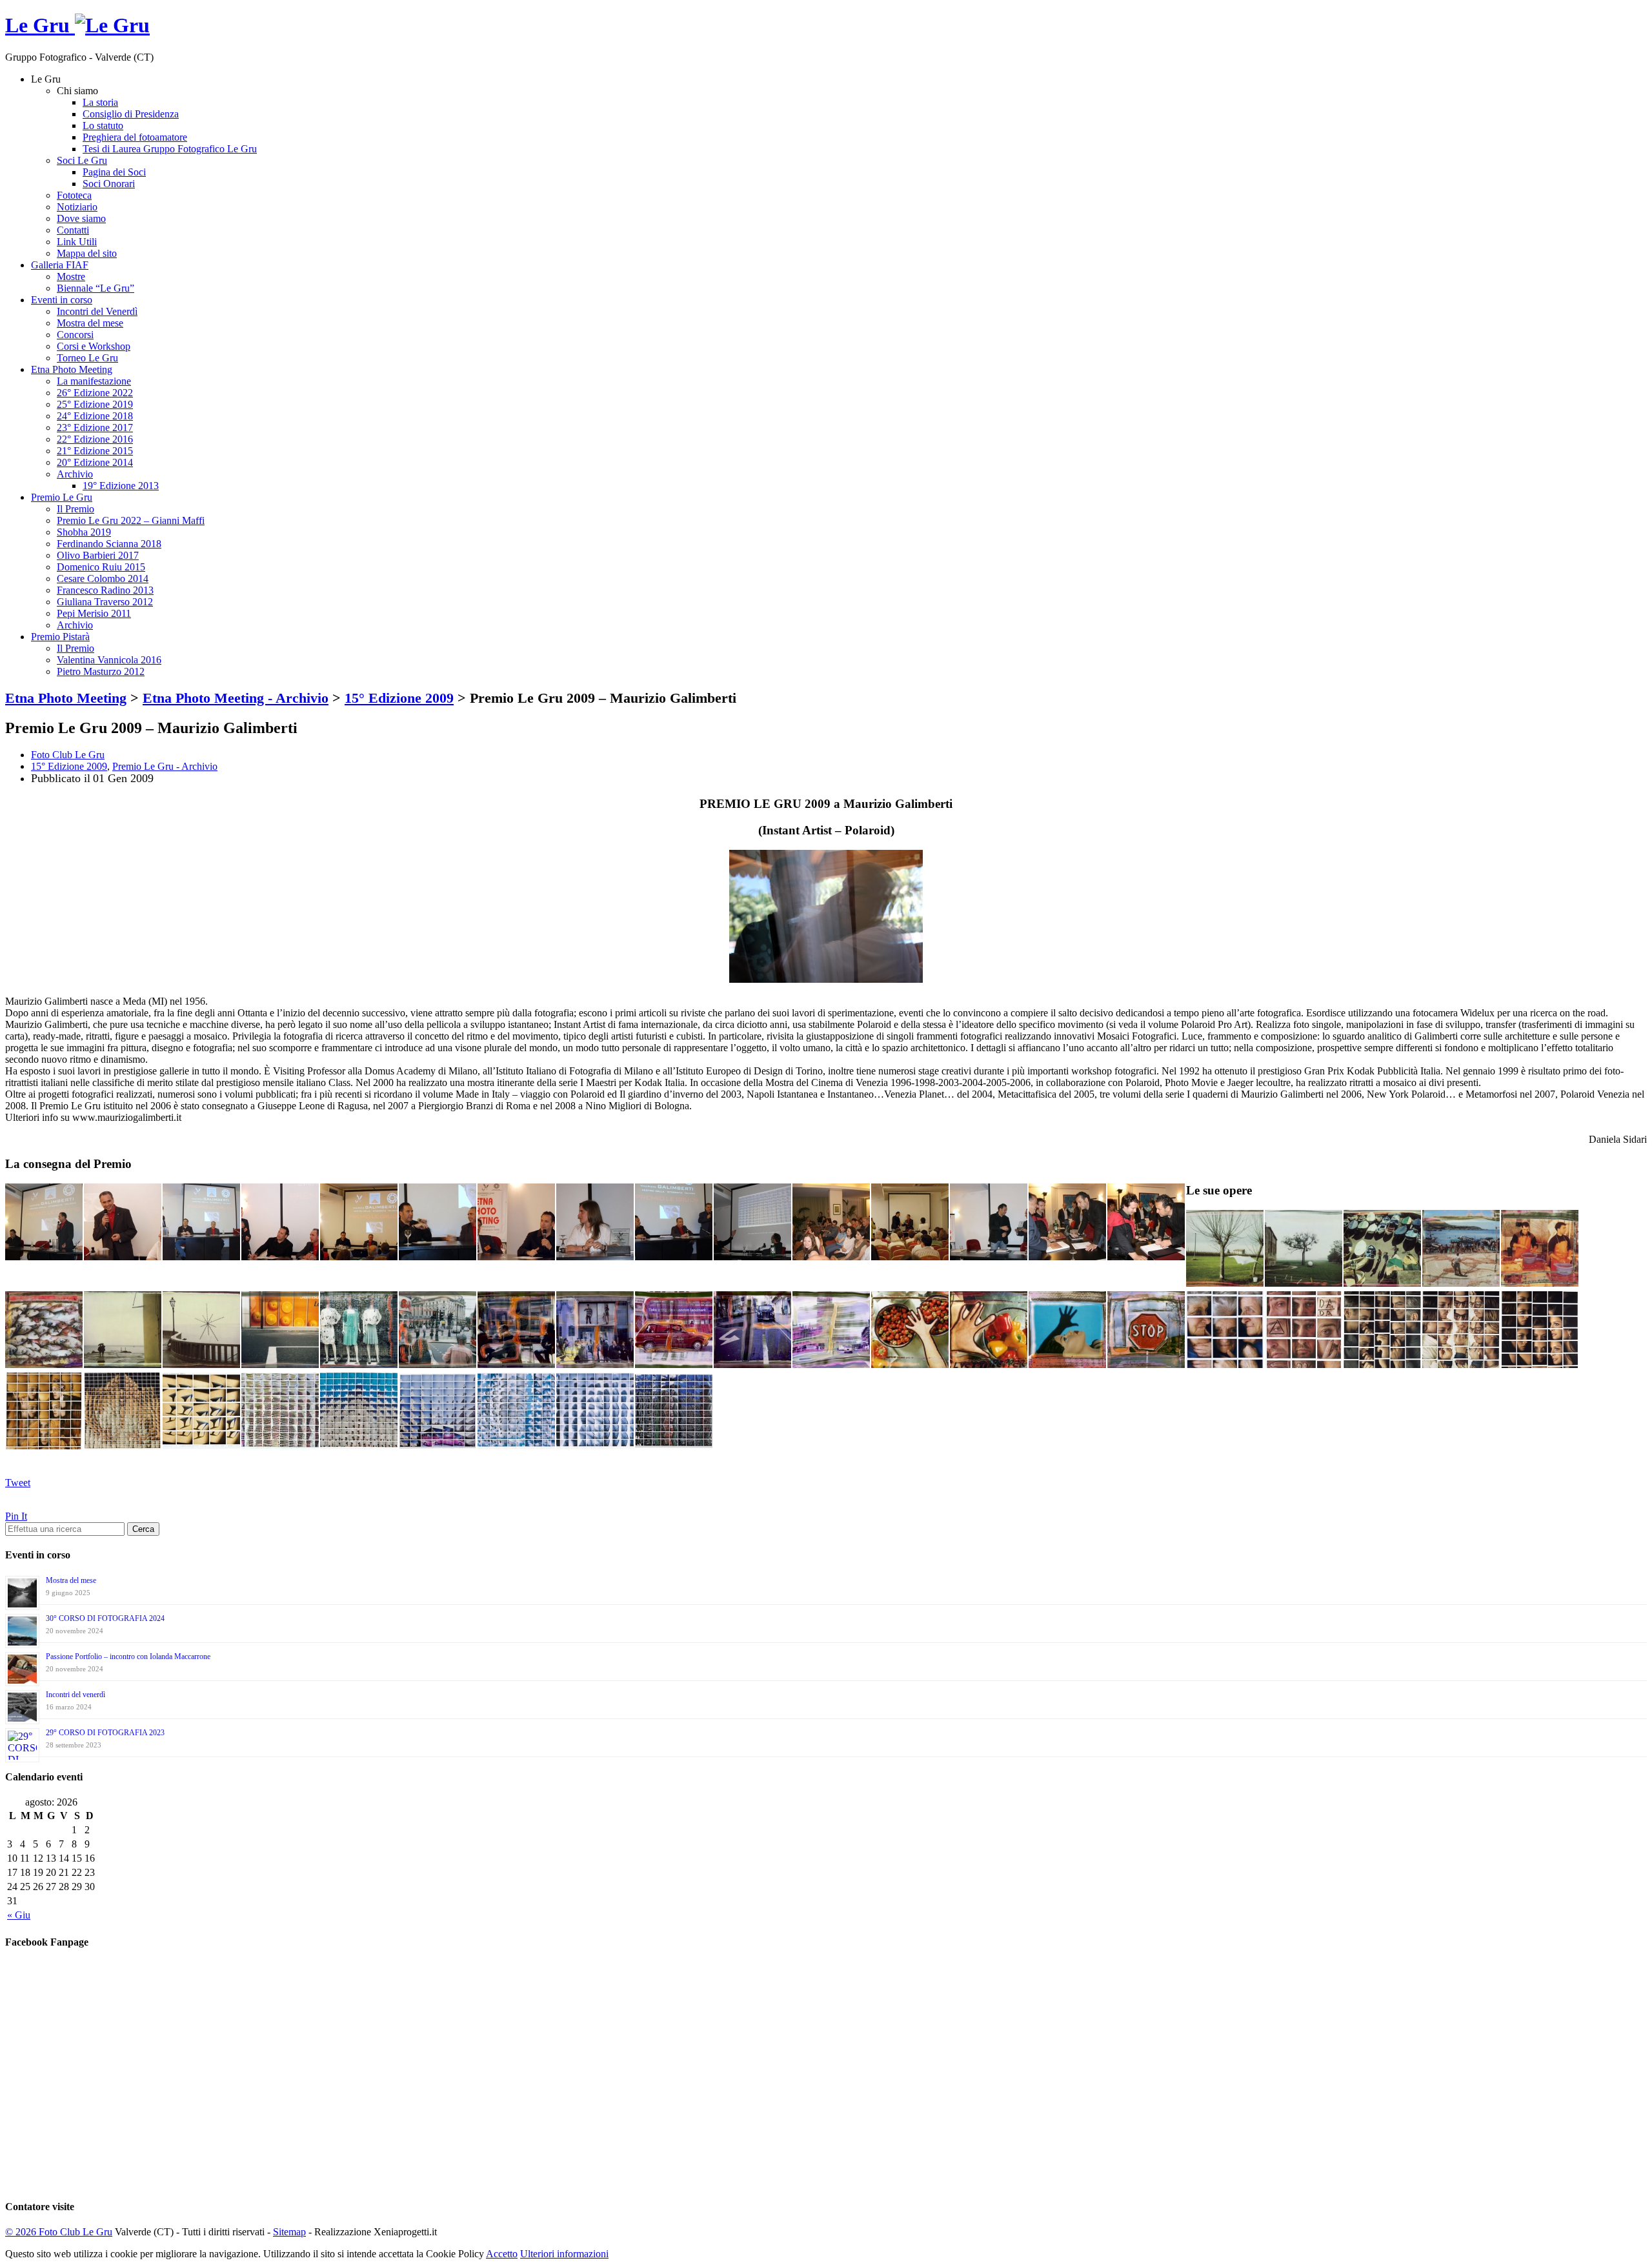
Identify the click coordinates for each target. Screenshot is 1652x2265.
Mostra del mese (90, 323)
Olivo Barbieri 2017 (98, 555)
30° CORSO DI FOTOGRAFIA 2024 (105, 1618)
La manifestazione (94, 381)
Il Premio (76, 509)
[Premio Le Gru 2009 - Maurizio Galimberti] (826, 979)
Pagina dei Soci (114, 172)
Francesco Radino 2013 (105, 590)
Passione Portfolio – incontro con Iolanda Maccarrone (128, 1656)
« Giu (19, 1915)
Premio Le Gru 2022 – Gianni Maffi (131, 520)
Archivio (75, 474)
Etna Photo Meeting (72, 369)
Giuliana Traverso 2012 (105, 602)
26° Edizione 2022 (95, 393)
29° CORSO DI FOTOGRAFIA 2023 (105, 1733)
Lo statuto (103, 126)
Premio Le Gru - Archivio (165, 766)
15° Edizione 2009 (69, 766)
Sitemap (289, 2232)
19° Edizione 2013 (121, 486)
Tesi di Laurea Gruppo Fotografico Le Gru (170, 149)
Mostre (71, 277)
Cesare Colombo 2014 (103, 579)
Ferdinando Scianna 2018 (109, 544)
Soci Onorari (109, 184)
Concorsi (75, 335)
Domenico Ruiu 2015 (101, 567)
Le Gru (40, 25)
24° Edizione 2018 (95, 416)
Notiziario (77, 207)
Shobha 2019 (84, 532)
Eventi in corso (62, 300)
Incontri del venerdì (76, 1695)
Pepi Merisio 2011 (94, 613)
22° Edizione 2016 (95, 439)
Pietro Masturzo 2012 (101, 671)
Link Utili (77, 242)
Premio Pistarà (60, 637)
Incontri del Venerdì (97, 311)
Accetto (502, 2254)
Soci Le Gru (82, 160)
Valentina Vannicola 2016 (109, 660)
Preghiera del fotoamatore (135, 137)
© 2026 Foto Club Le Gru (59, 2232)
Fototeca (74, 195)
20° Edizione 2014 (95, 462)
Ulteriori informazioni (564, 2254)
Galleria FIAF (60, 265)
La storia (100, 102)
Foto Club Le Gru (68, 755)
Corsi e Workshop (94, 346)
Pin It (16, 1516)
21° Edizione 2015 (95, 451)
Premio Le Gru (62, 497)
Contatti (73, 230)
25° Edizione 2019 (95, 404)
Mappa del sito (87, 253)
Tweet (18, 1483)
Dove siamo (81, 218)
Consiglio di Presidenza (131, 114)
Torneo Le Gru (87, 358)
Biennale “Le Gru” (96, 288)
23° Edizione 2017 (95, 428)
